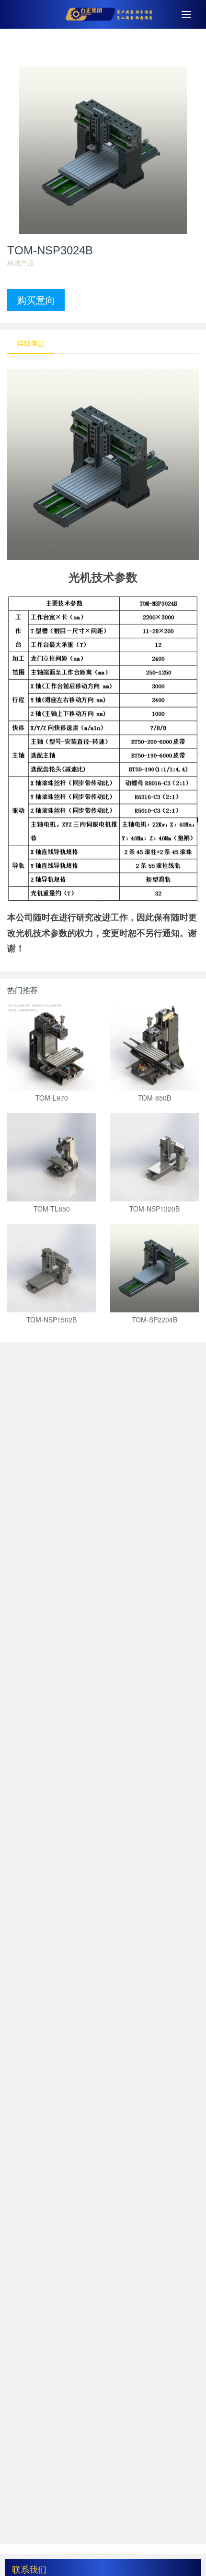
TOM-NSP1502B (51, 1320)
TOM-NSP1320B (154, 1209)
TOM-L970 (52, 1098)
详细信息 (31, 343)
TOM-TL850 (52, 1209)
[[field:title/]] (51, 1046)
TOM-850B (154, 1098)
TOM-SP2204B (154, 1320)
